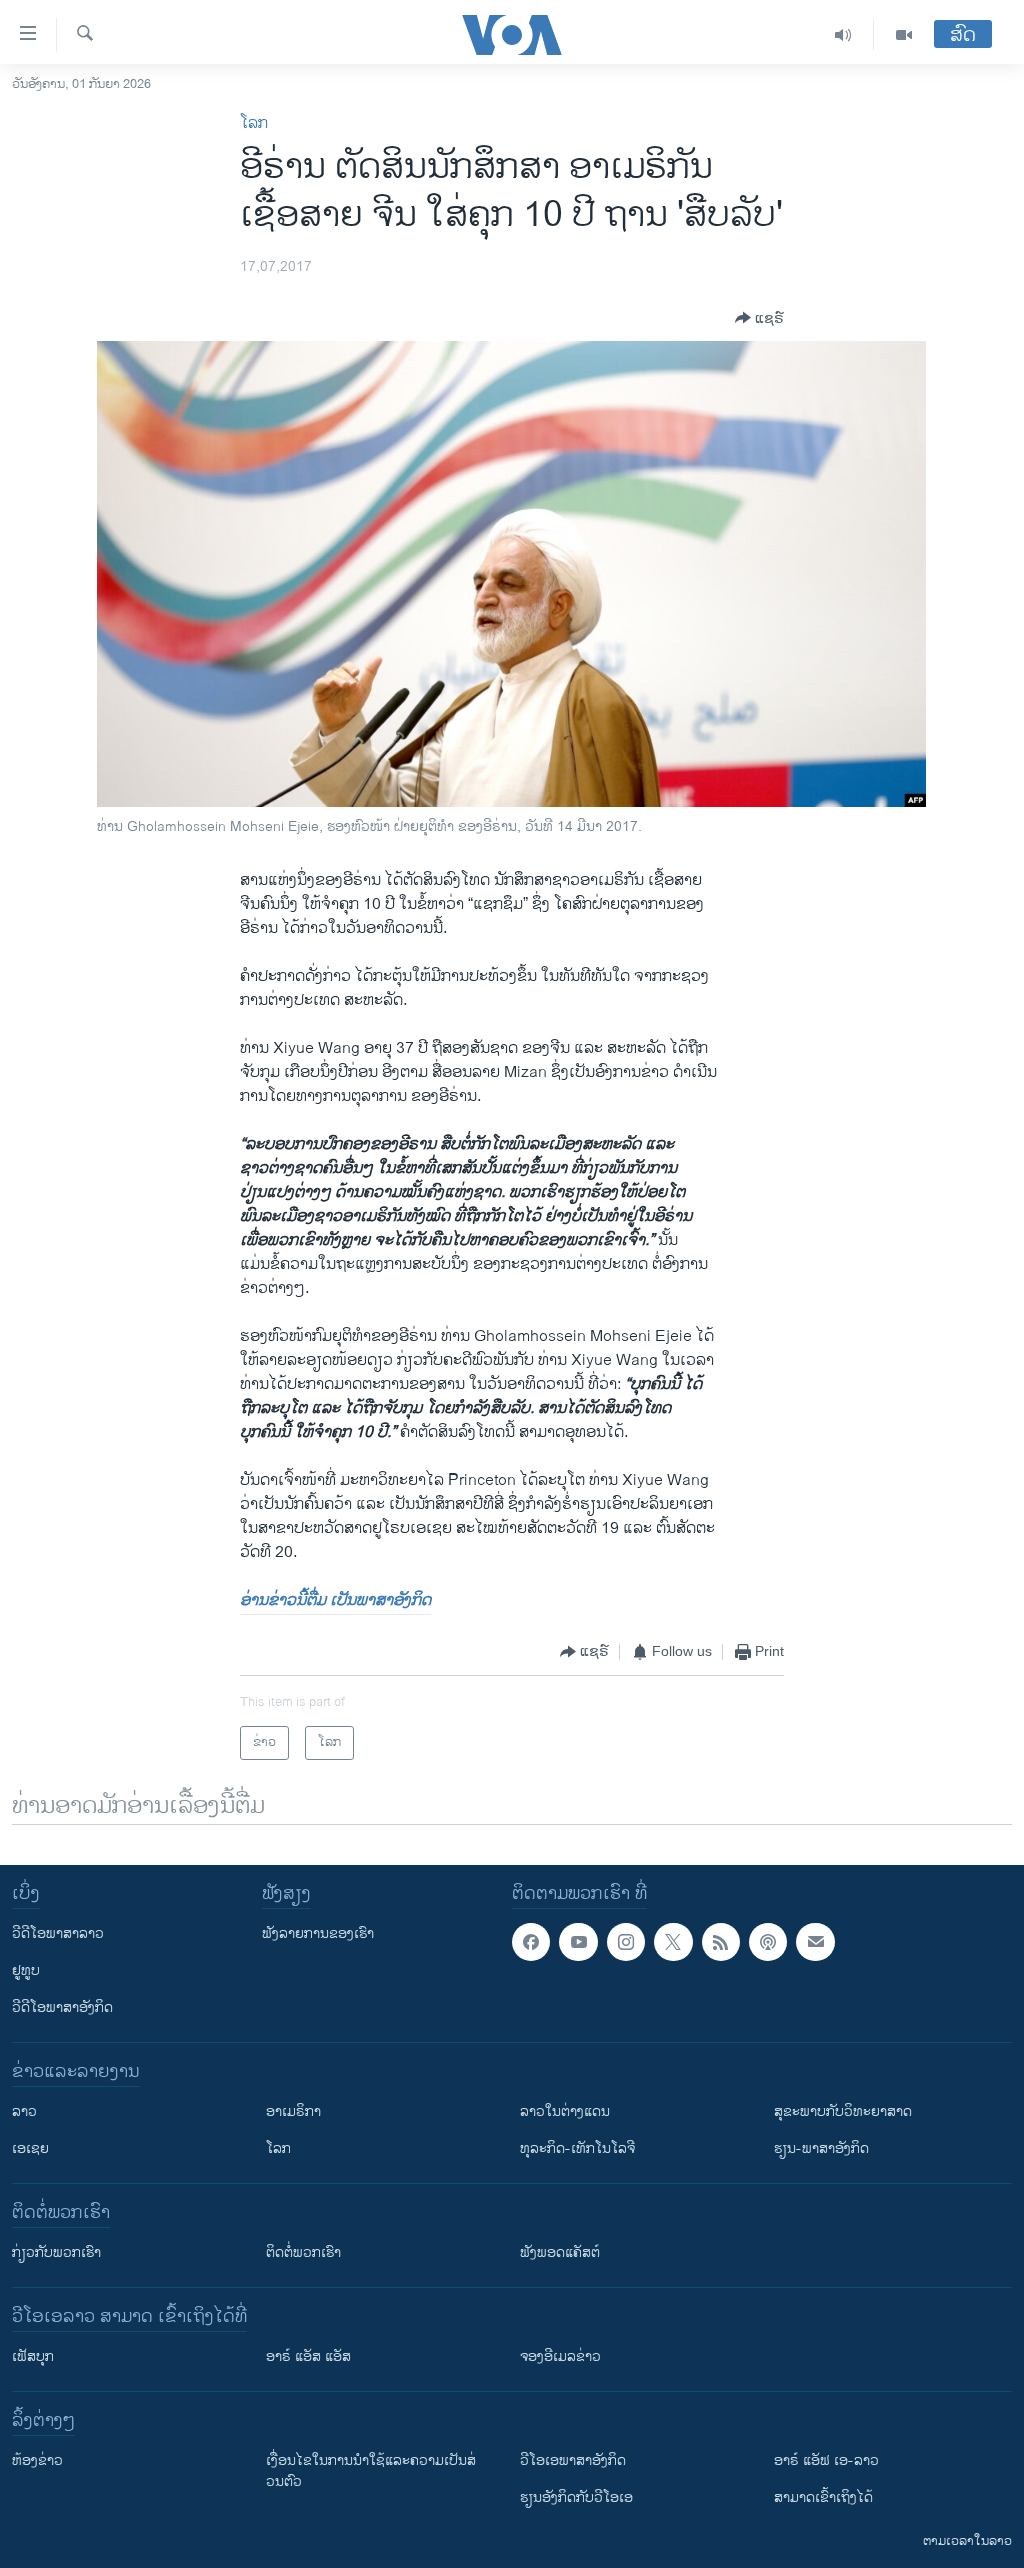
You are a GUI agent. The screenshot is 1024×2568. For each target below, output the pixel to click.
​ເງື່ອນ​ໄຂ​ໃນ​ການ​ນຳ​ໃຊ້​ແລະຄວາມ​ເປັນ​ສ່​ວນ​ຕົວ (371, 2471)
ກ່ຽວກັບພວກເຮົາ (56, 2252)
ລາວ (24, 2111)
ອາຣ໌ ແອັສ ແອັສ (308, 2356)
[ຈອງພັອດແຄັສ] (815, 1942)
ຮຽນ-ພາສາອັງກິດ (821, 2148)
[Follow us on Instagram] (626, 1942)
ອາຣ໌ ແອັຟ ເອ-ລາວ (826, 2460)
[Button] (759, 318)
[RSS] (721, 1942)
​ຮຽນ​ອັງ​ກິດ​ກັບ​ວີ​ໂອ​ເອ (576, 2497)
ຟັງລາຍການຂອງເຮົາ (318, 1933)
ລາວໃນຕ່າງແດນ (565, 2111)
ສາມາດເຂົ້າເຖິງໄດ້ (823, 2497)
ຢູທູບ (26, 1970)
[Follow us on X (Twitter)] (673, 1942)
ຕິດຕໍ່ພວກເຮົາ (303, 2252)
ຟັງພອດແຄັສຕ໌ (560, 2252)
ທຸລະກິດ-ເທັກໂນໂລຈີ (577, 2148)
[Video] (904, 35)
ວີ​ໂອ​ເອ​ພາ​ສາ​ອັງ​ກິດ (573, 2460)
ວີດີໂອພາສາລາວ (58, 1933)
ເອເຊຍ (30, 2148)
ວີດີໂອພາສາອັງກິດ (62, 2007)
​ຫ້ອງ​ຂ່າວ (37, 2460)
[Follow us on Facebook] (531, 1942)
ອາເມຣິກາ (293, 2111)
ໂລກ (254, 123)
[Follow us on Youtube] (578, 1942)
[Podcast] (768, 1942)
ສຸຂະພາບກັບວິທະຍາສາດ (843, 2111)
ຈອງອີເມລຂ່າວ (560, 2356)
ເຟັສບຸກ (33, 2356)
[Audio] (843, 35)
